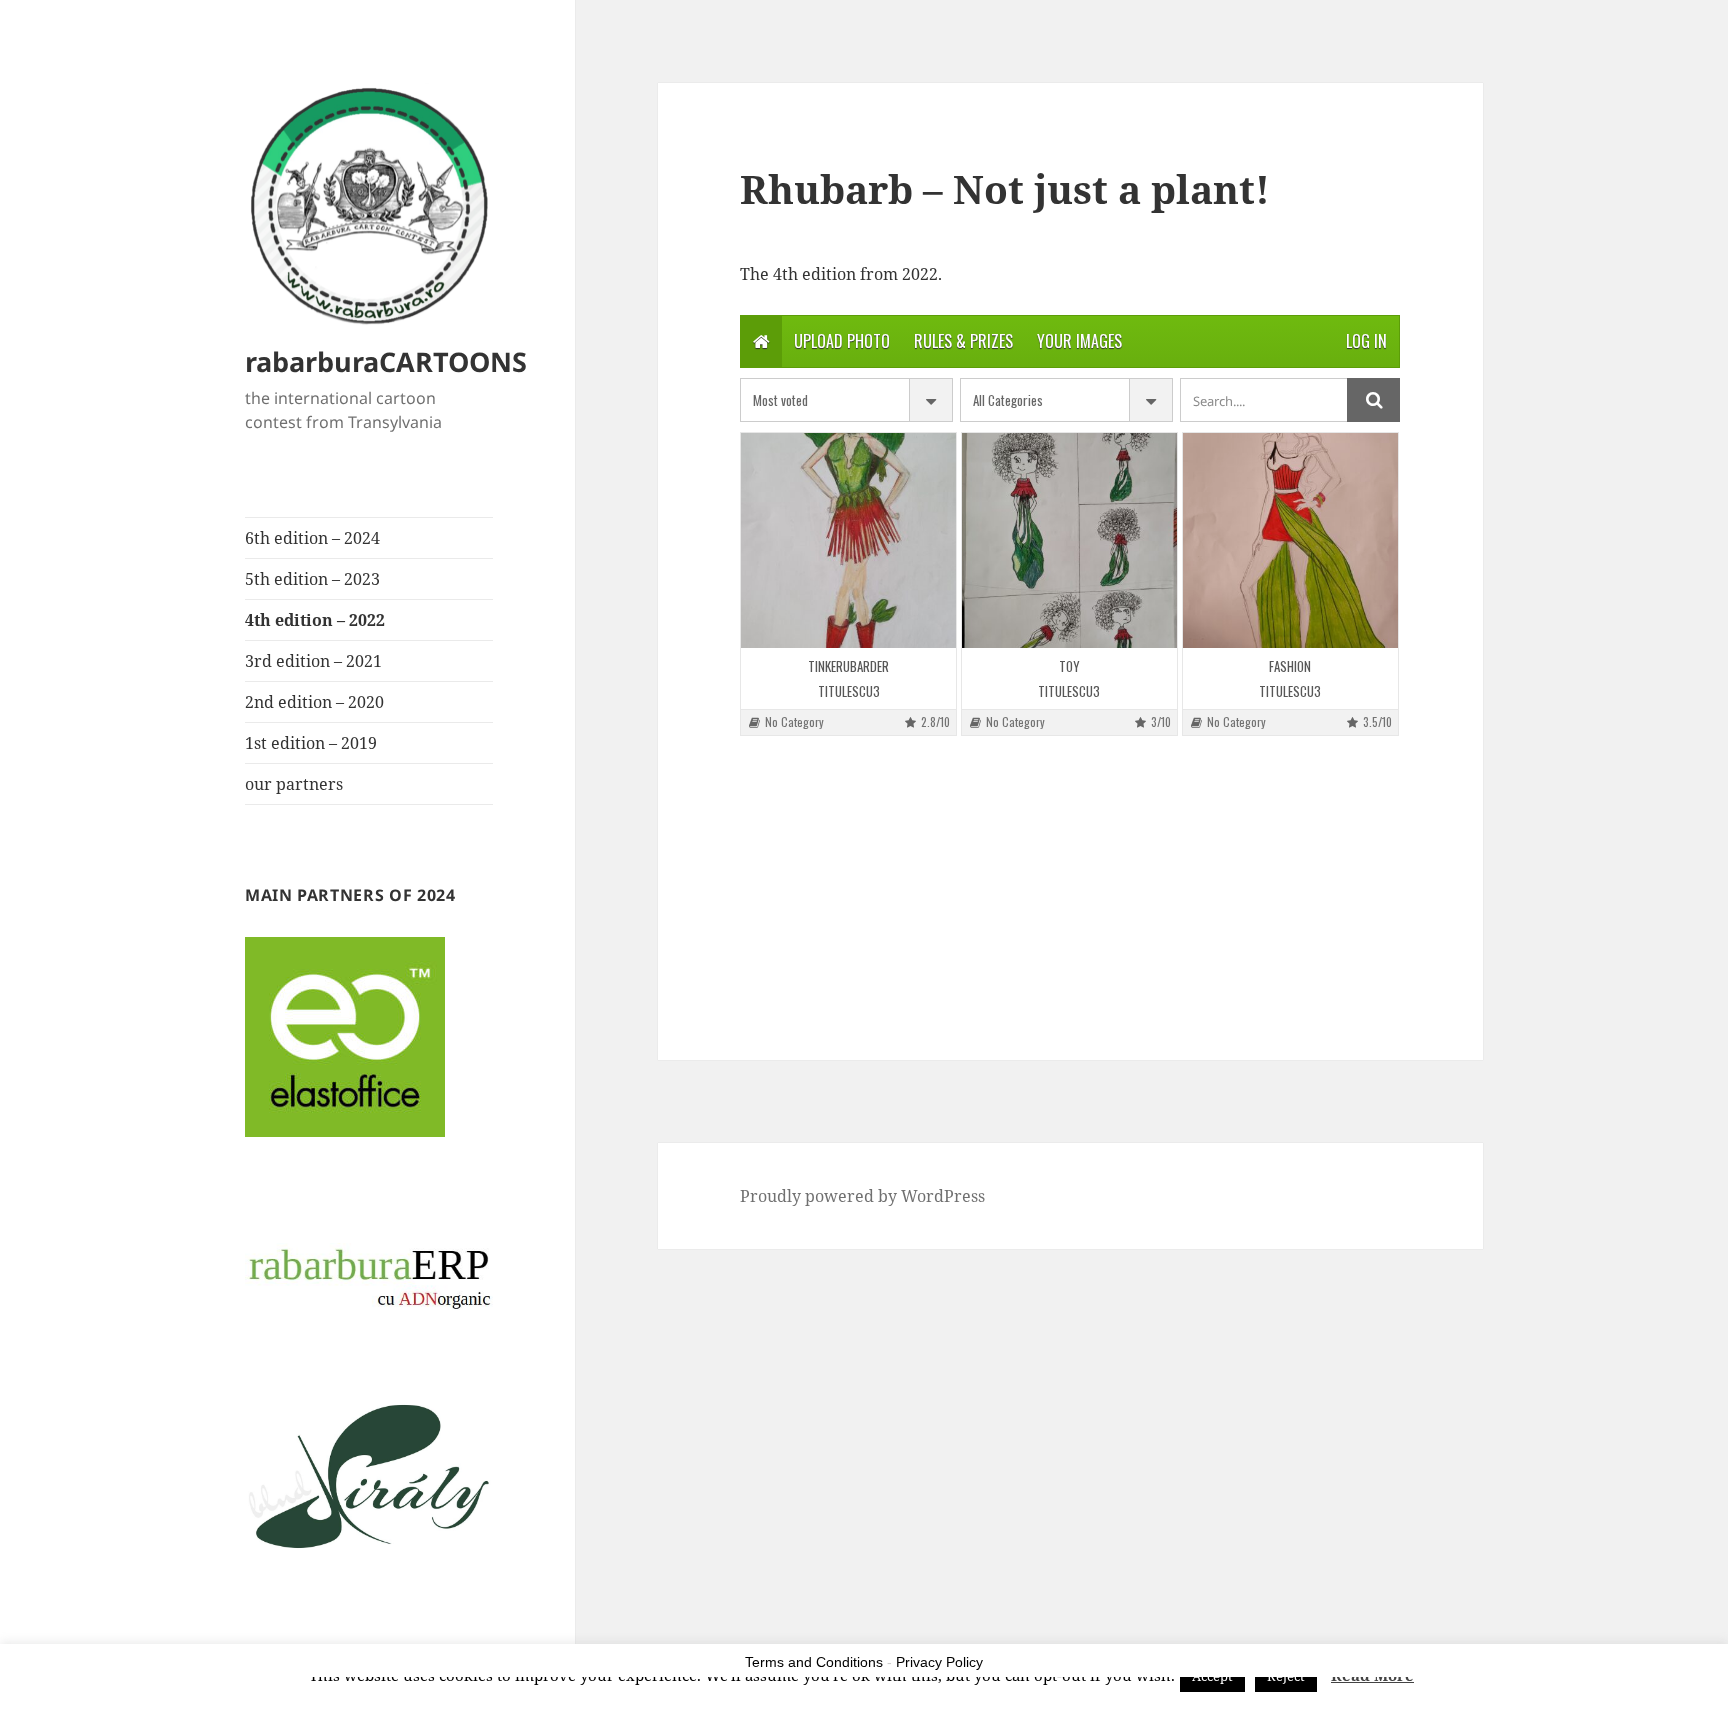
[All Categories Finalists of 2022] (1066, 400)
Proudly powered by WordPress (862, 1196)
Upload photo (842, 341)
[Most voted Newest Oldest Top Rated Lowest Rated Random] (846, 400)
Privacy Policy (939, 1662)
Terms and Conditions (814, 1662)
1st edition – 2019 (311, 743)
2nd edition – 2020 (314, 702)
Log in (1366, 341)
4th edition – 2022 (315, 620)
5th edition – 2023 (312, 579)
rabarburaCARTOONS (386, 361)
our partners (294, 784)
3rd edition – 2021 (313, 661)
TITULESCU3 (849, 691)
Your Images (1079, 341)
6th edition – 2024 (312, 538)
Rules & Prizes (963, 341)
